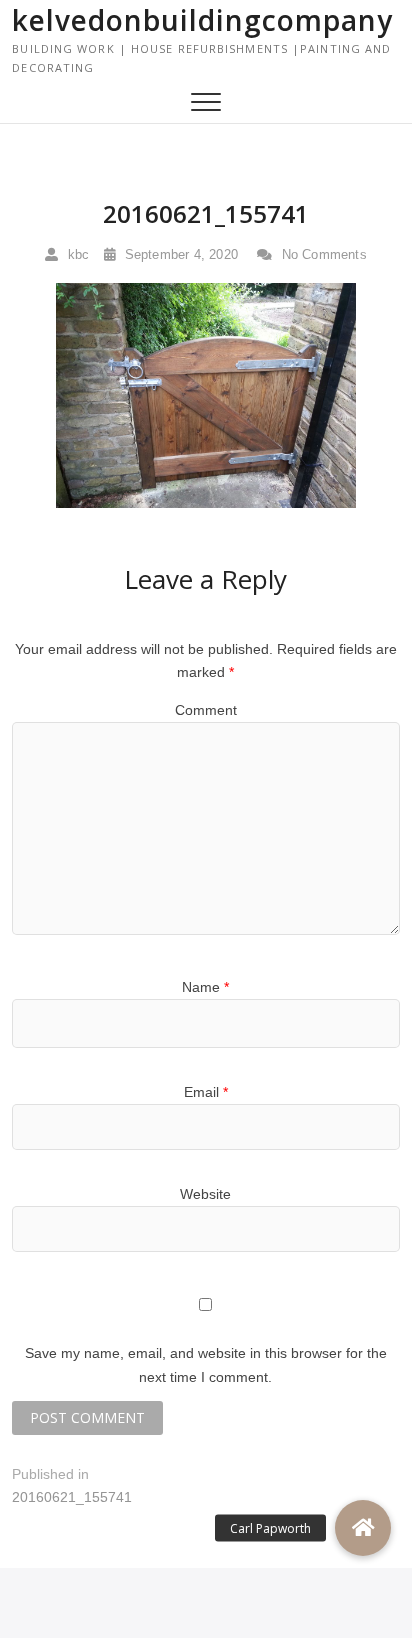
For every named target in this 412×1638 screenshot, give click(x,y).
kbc (76, 254)
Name (205, 987)
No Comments (321, 254)
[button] (363, 1528)
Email (206, 1092)
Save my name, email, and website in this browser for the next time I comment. (206, 1365)
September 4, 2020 (179, 254)
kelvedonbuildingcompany (202, 20)
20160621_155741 (206, 213)
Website (205, 1194)
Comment (206, 710)
